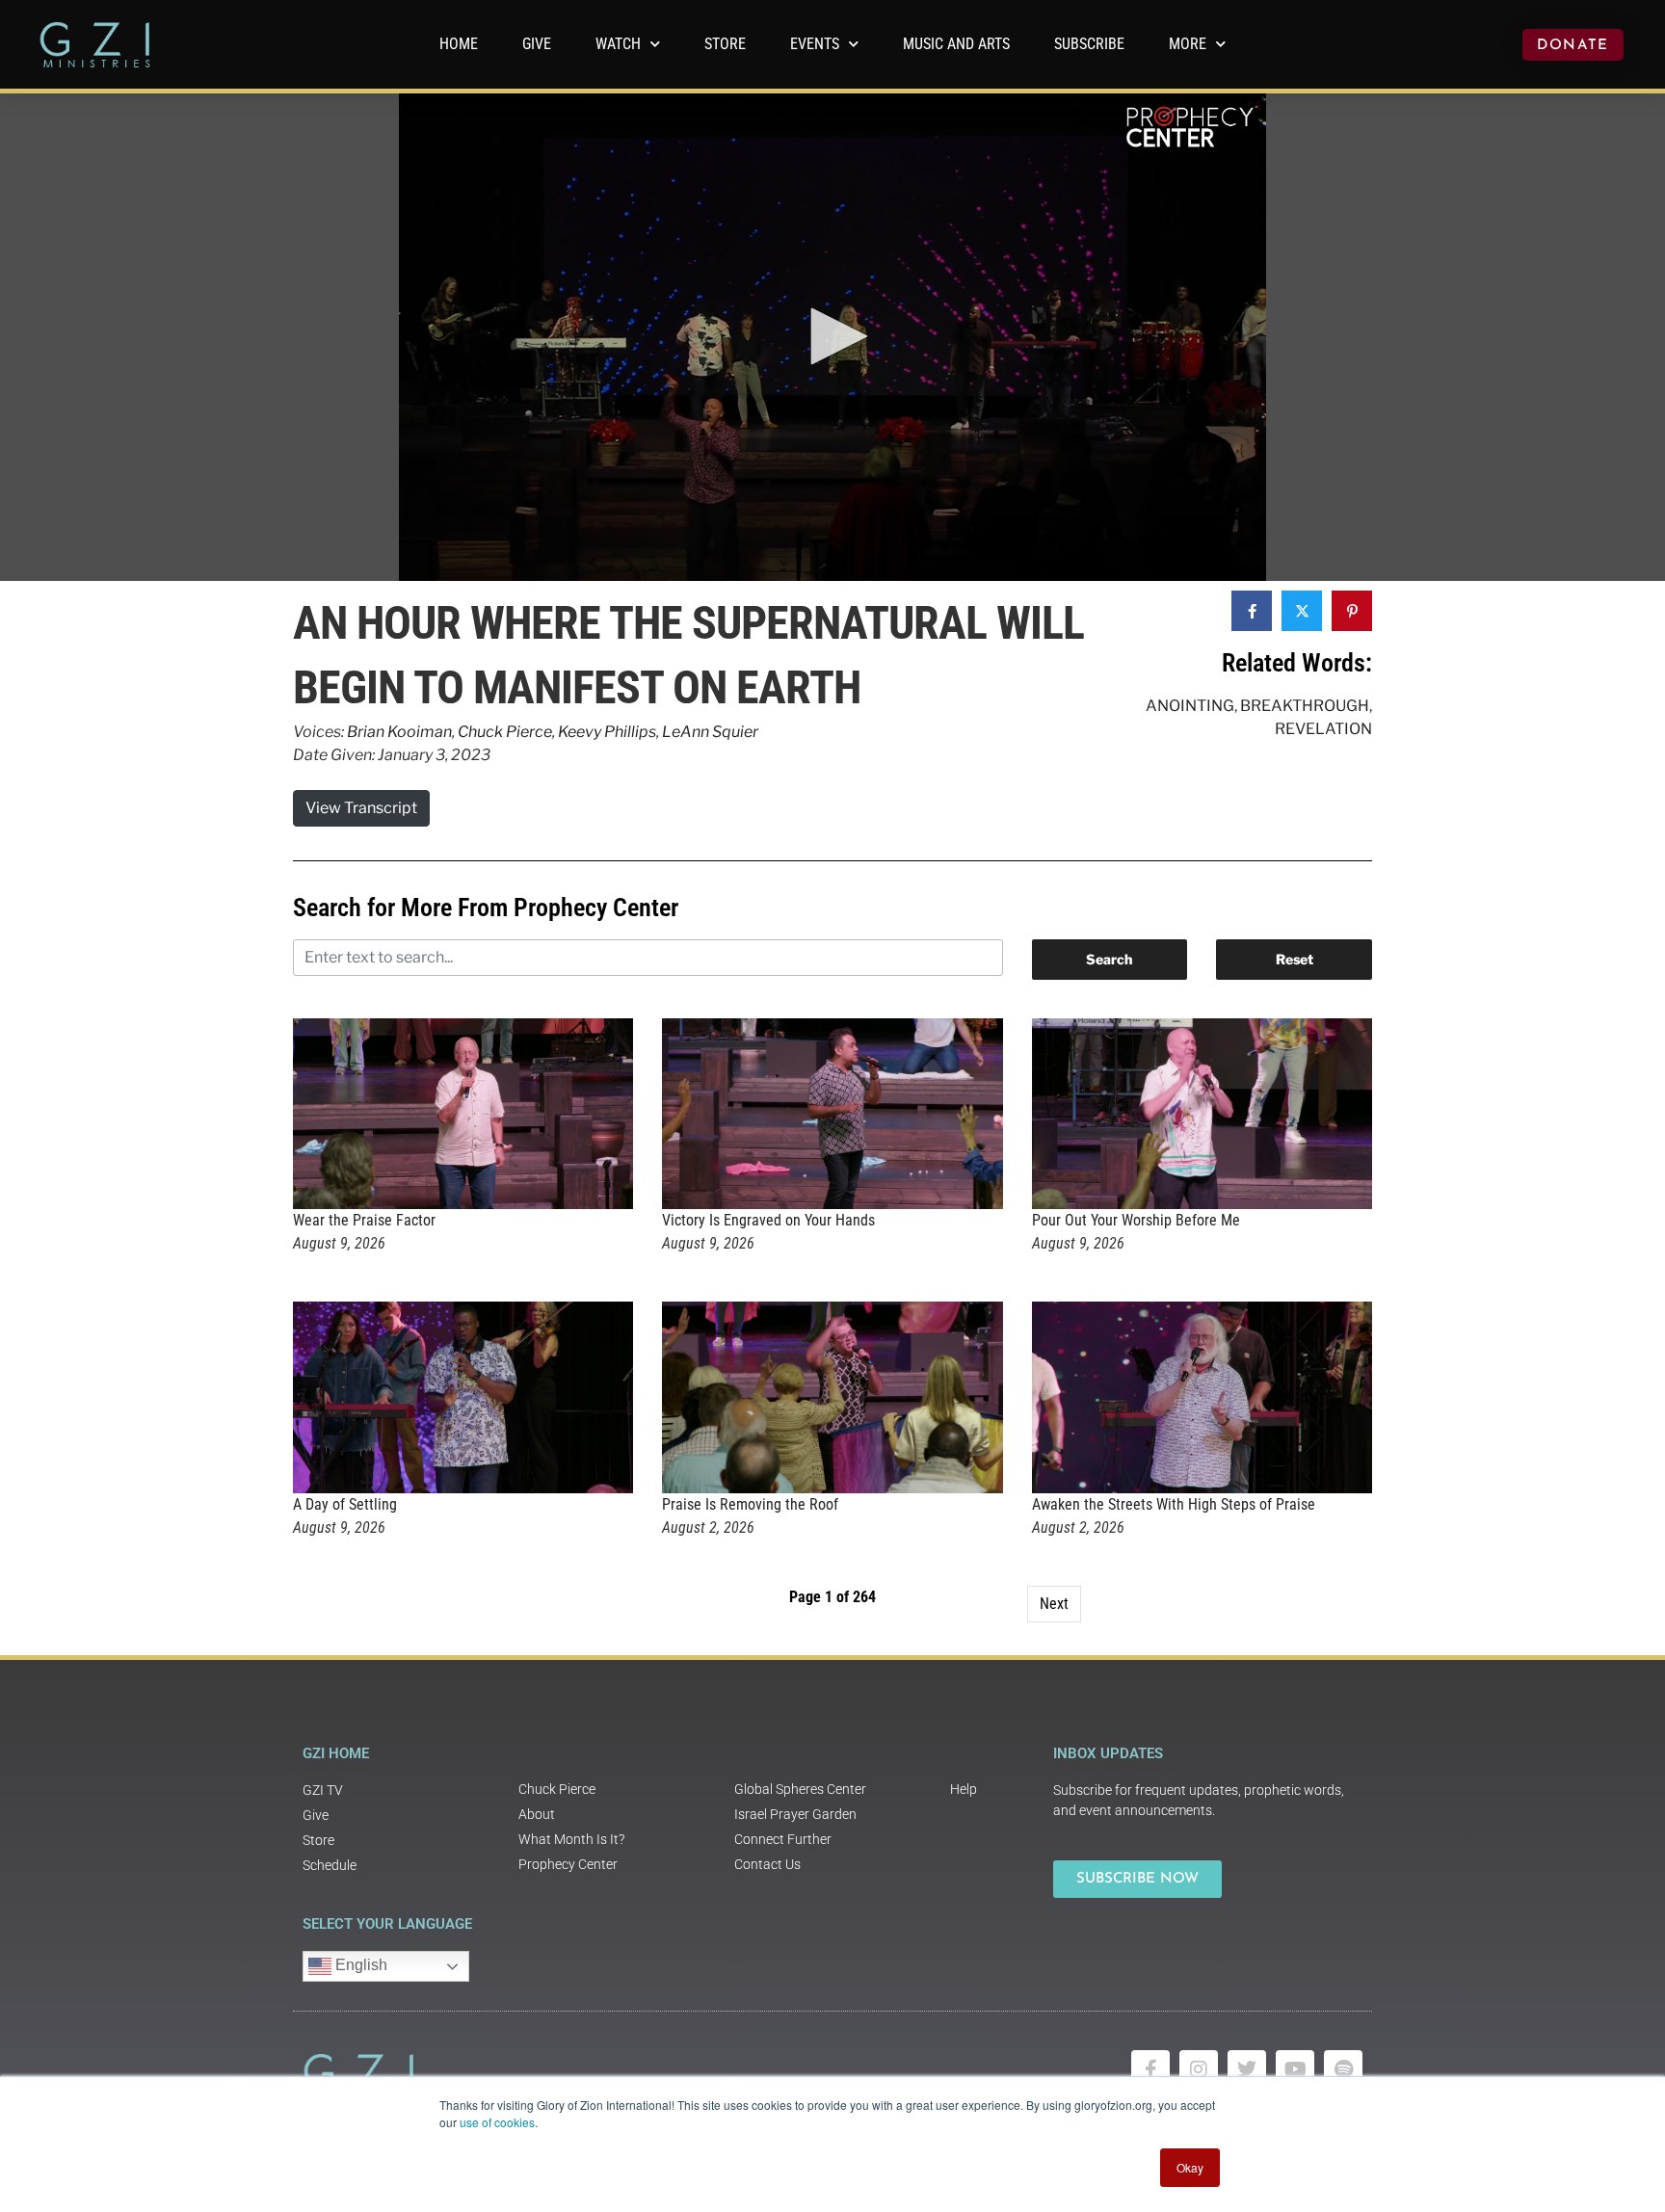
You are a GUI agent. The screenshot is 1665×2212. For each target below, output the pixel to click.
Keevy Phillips (607, 732)
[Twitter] (1247, 2069)
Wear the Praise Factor (364, 1220)
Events (815, 44)
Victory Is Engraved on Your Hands (768, 1220)
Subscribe (1089, 44)
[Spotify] (1343, 2069)
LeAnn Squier (710, 732)
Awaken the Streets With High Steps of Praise (1174, 1504)
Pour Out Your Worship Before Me (1136, 1220)
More (1188, 44)
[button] (832, 336)
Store (725, 44)
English (359, 1965)
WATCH (618, 44)
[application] (832, 337)
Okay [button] (1190, 2167)
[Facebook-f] (1150, 2069)
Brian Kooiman (399, 732)
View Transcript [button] (361, 808)
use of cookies (497, 2122)
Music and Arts (956, 44)
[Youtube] (1295, 2069)
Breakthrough (1305, 706)
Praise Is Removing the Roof (750, 1504)
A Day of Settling (345, 1504)
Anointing (1190, 706)
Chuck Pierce (505, 732)
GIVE (537, 44)
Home (459, 44)
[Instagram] (1199, 2069)
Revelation (1323, 729)
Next (1054, 1604)
